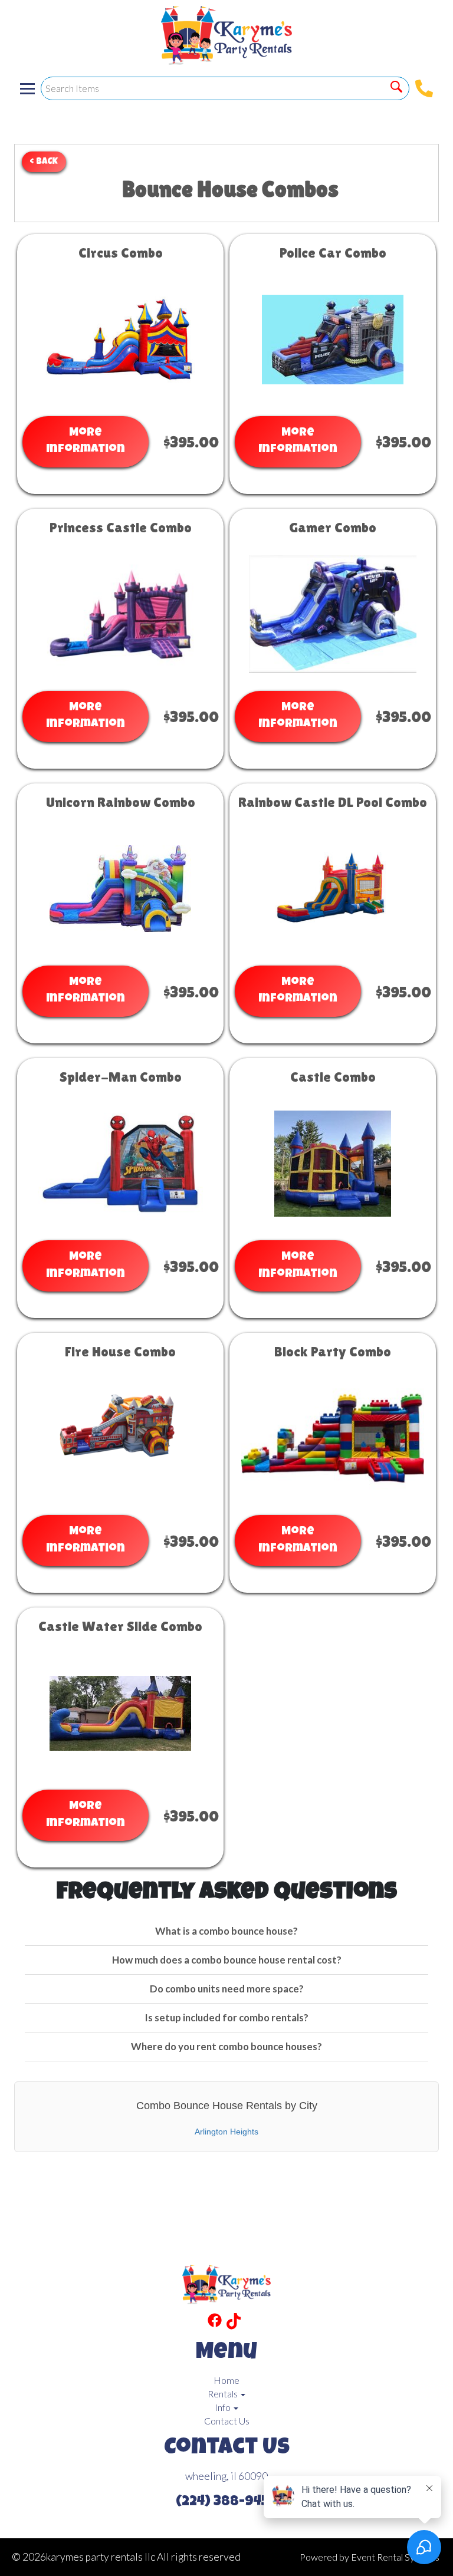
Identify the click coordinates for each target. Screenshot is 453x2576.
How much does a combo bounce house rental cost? (227, 1960)
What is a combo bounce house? (226, 1931)
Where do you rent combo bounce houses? (226, 2046)
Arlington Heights (226, 2132)
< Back (44, 162)
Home (226, 2380)
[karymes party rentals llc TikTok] (234, 2323)
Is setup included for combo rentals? (227, 2017)
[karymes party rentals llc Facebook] (215, 2323)
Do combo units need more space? (227, 1989)
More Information (86, 442)
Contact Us (227, 2421)
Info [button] (224, 2407)
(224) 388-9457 (226, 2502)
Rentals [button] (224, 2394)
